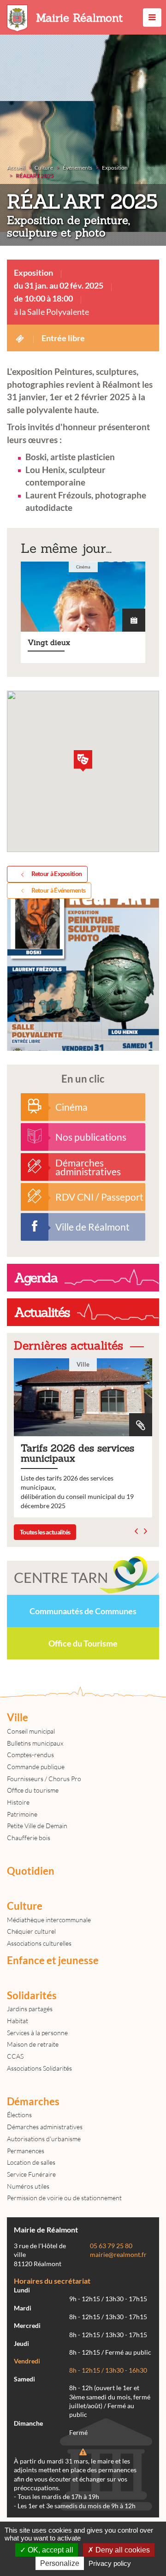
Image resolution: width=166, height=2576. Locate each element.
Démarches (33, 2102)
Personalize (60, 2563)
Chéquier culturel (31, 1931)
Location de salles (31, 2162)
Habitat (18, 2021)
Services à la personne (37, 2033)
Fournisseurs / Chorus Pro (44, 1779)
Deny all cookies (122, 2550)
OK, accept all (50, 2550)
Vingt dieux (83, 612)
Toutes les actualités (45, 1532)
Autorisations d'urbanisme (44, 2139)
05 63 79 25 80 (111, 2246)
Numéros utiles (28, 2186)
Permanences (26, 2151)
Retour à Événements (59, 890)
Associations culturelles (39, 1943)
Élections (19, 2115)
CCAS (15, 2056)
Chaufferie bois (29, 1838)
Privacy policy (110, 2563)
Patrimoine (22, 1814)
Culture (25, 1906)
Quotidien (31, 1871)
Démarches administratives (45, 2127)
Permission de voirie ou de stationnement (64, 2198)
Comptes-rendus (30, 1755)
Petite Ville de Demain (37, 1826)
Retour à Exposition (57, 873)
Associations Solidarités (39, 2068)
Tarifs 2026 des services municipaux (79, 1438)
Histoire (18, 1802)
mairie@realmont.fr (118, 2255)
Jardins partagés (30, 2009)
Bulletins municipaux (35, 1743)
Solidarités (32, 1996)
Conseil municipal (31, 1731)
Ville (18, 1717)
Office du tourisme (33, 1790)
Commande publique (36, 1767)
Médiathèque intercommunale (49, 1920)
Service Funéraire (31, 2174)
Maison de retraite (33, 2044)
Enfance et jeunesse (53, 1960)
